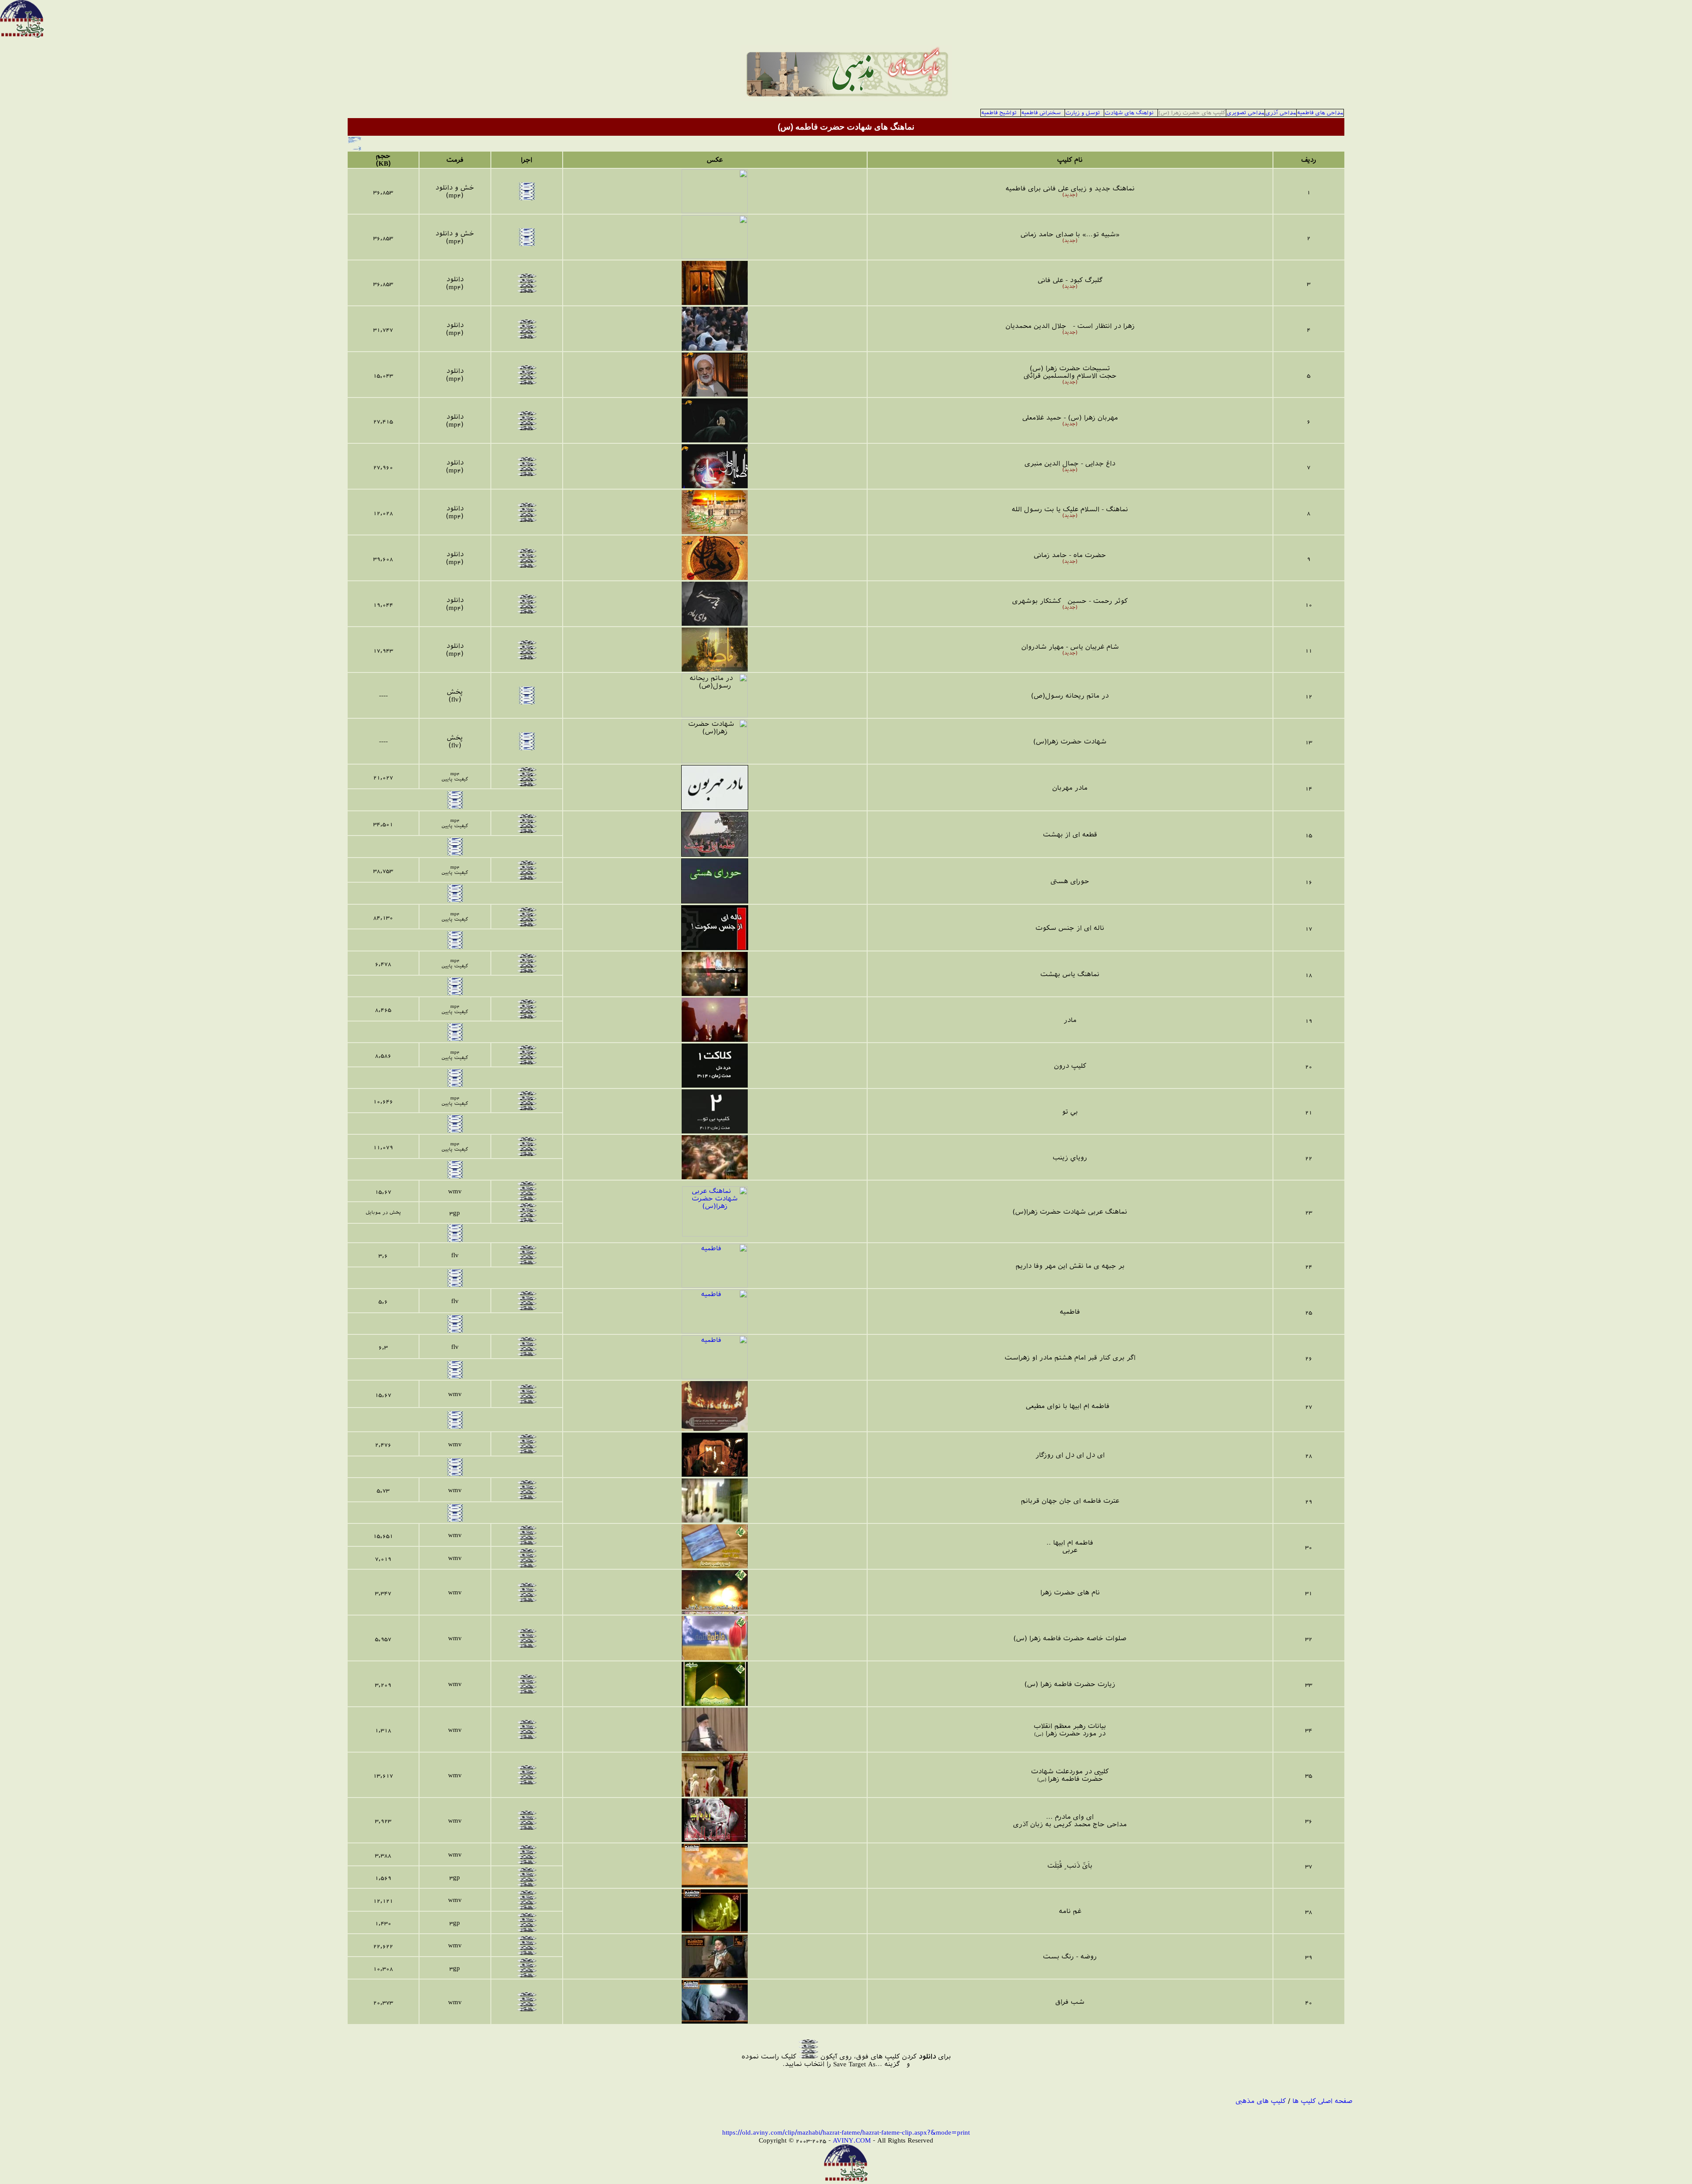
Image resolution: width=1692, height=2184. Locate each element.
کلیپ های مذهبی (1261, 2101)
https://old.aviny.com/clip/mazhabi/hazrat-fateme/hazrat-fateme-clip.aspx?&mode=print (846, 2132)
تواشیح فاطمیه (999, 113)
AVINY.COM (852, 2140)
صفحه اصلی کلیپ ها (1322, 2101)
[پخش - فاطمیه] (715, 1285)
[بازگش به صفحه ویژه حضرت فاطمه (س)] (355, 141)
